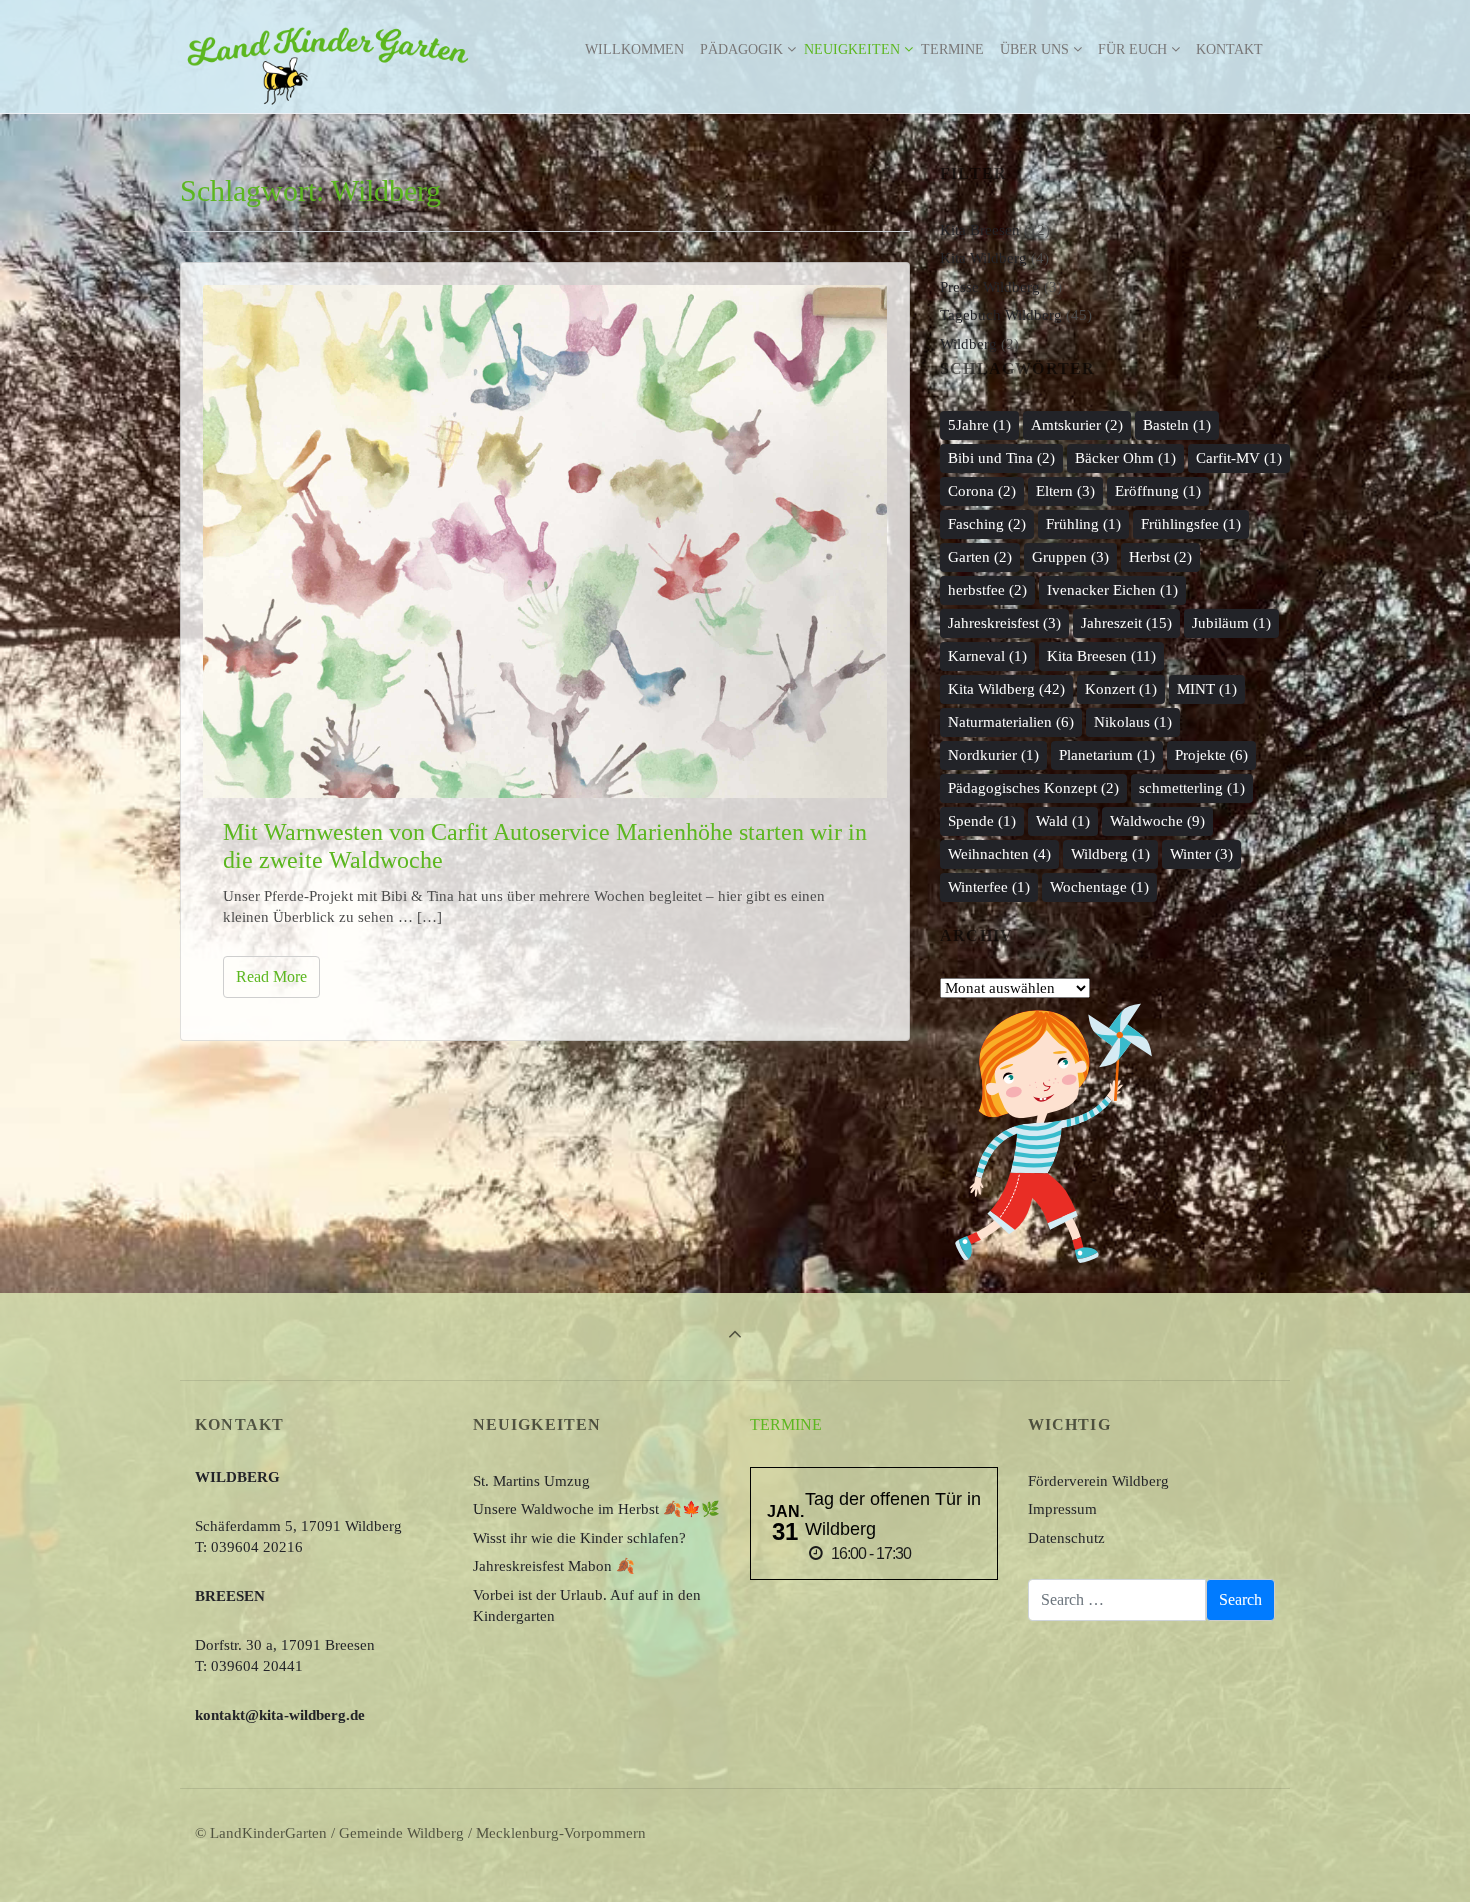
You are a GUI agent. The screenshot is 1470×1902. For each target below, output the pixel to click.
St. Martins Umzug (531, 1481)
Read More (271, 976)
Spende (982, 821)
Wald (1063, 821)
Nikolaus (1133, 722)
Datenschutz (1066, 1538)
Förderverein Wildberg (1098, 1481)
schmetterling (1192, 788)
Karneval (987, 656)
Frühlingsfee (1191, 524)
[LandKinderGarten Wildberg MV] (328, 50)
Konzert (1121, 689)
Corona (982, 491)
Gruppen (1070, 557)
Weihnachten (999, 854)
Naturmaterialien (1011, 722)
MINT (1207, 689)
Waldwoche (1157, 821)
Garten (980, 557)
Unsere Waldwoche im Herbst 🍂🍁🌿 (596, 1509)
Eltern (1065, 491)
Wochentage (1099, 887)
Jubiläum (1231, 623)
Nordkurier (993, 755)
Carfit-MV (1239, 458)
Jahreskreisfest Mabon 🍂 (554, 1566)
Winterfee (989, 887)
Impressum (1062, 1509)
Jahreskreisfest (1004, 623)
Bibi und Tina (1001, 458)
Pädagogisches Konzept (1033, 788)
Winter (1201, 854)
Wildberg (968, 344)
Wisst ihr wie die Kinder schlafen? (579, 1538)
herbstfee (987, 590)
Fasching (987, 524)
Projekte (1211, 755)
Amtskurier (1077, 425)
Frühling (1083, 524)
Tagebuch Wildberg (1001, 315)
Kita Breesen (980, 230)
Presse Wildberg (990, 287)
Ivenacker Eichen (1112, 590)
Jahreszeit (1126, 623)
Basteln (1177, 425)
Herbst (1160, 557)
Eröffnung (1158, 491)
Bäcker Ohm (1125, 458)
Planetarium (1107, 755)
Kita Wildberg (983, 258)
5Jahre (979, 425)
